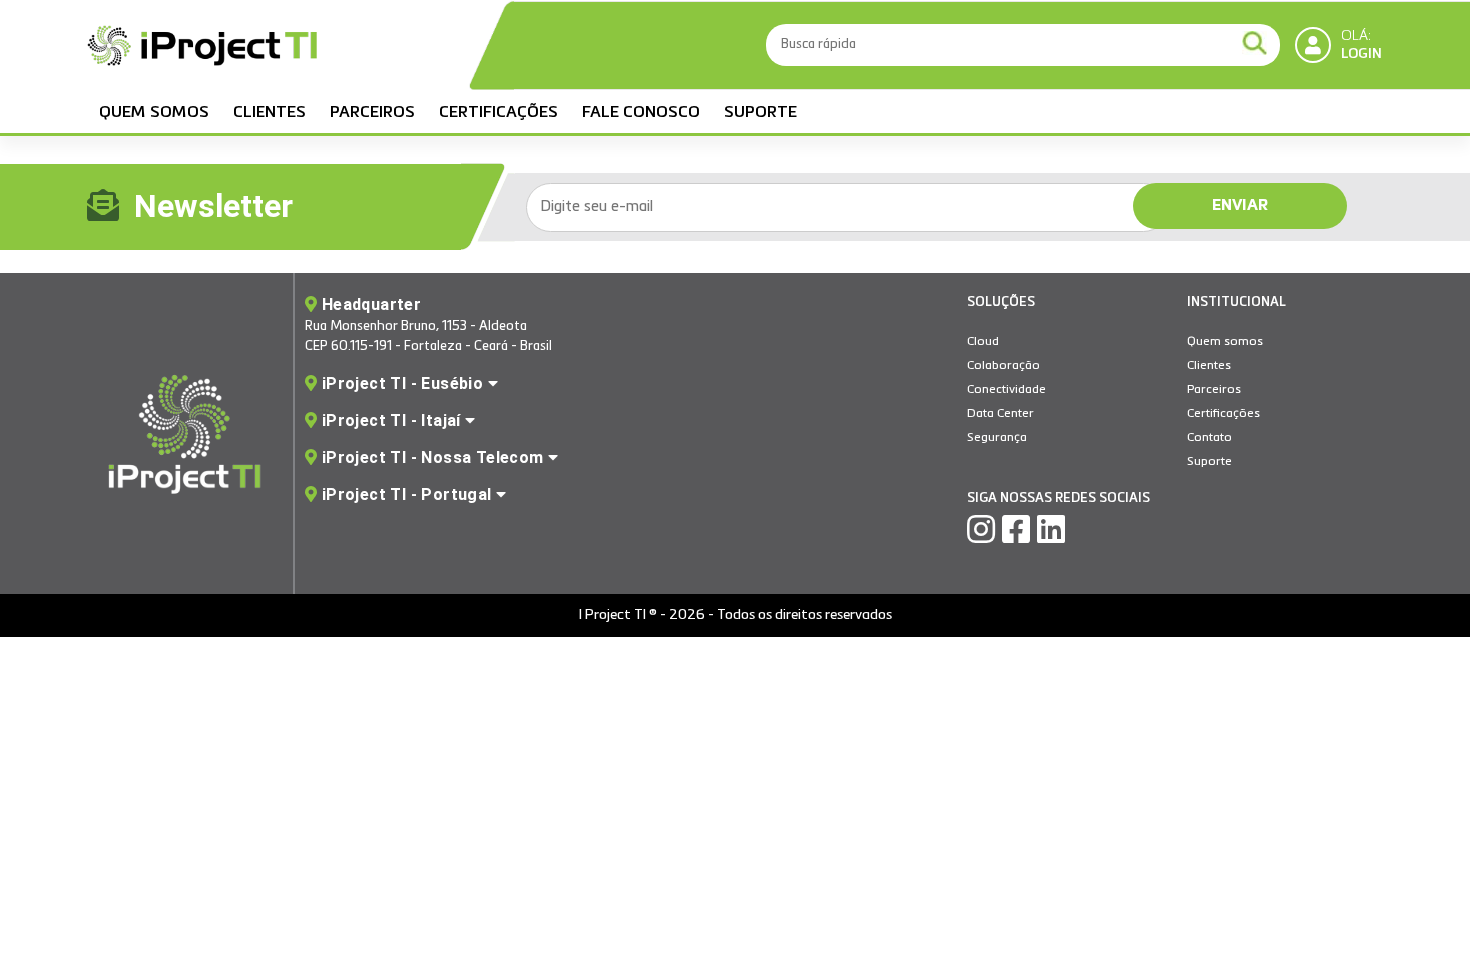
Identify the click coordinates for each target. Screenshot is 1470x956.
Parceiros (372, 113)
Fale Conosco (641, 113)
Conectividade (1006, 390)
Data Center (1000, 414)
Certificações (498, 113)
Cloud (983, 342)
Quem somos (154, 113)
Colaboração (1003, 366)
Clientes (269, 113)
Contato (1209, 438)
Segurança (997, 438)
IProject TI (202, 48)
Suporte (760, 113)
